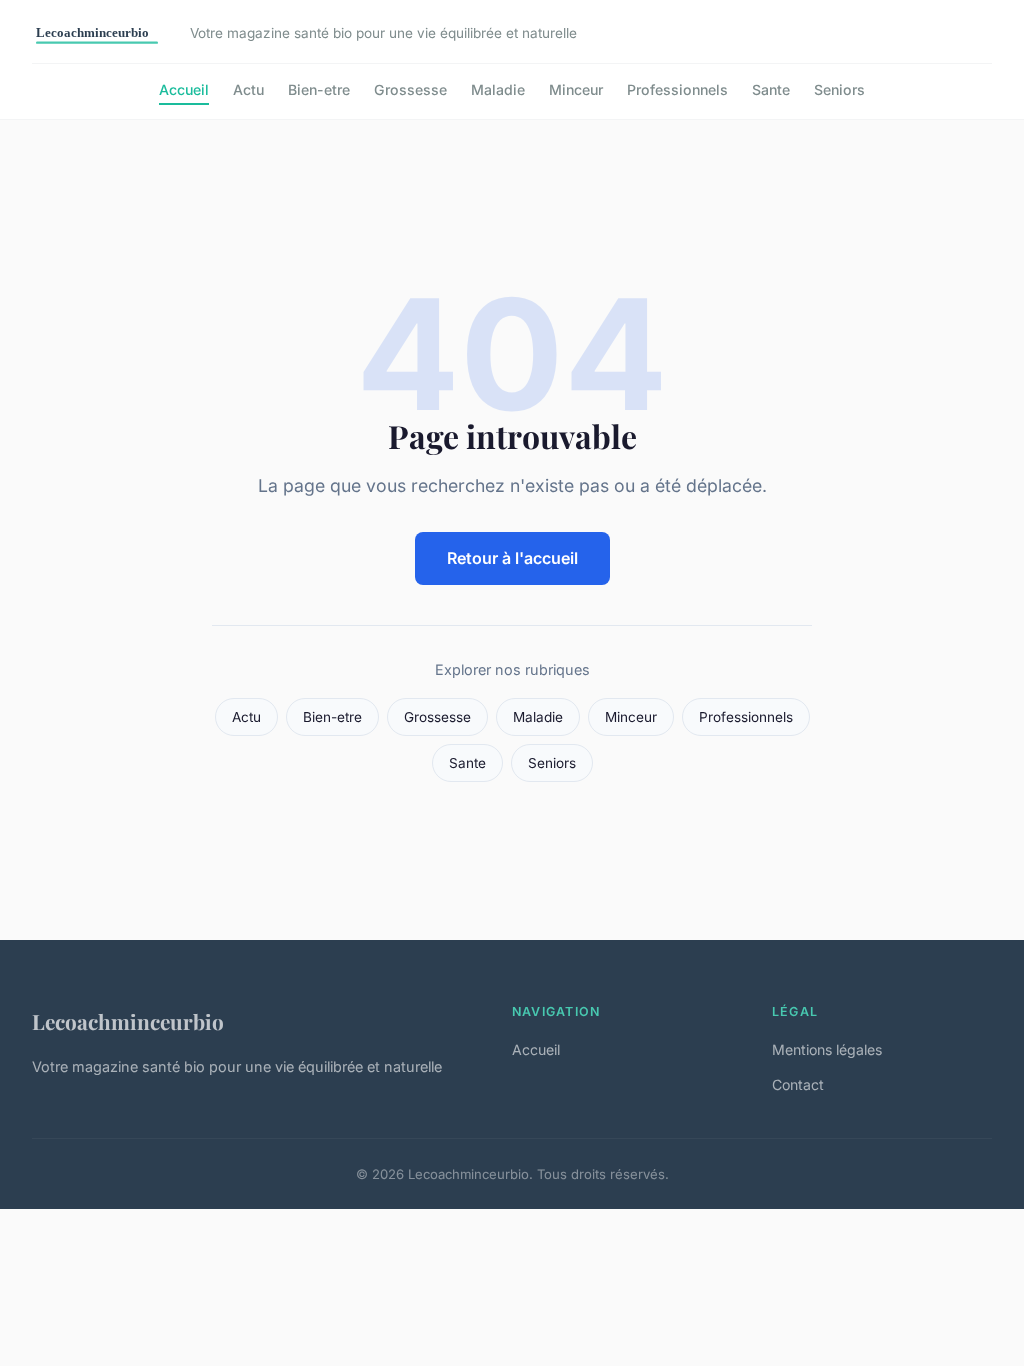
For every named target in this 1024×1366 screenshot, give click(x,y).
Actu (248, 89)
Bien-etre (319, 89)
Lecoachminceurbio (128, 1021)
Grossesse (410, 89)
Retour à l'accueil (512, 558)
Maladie (498, 89)
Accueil (184, 89)
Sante (771, 89)
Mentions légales (827, 1049)
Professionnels (677, 89)
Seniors (839, 89)
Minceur (576, 89)
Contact (798, 1084)
